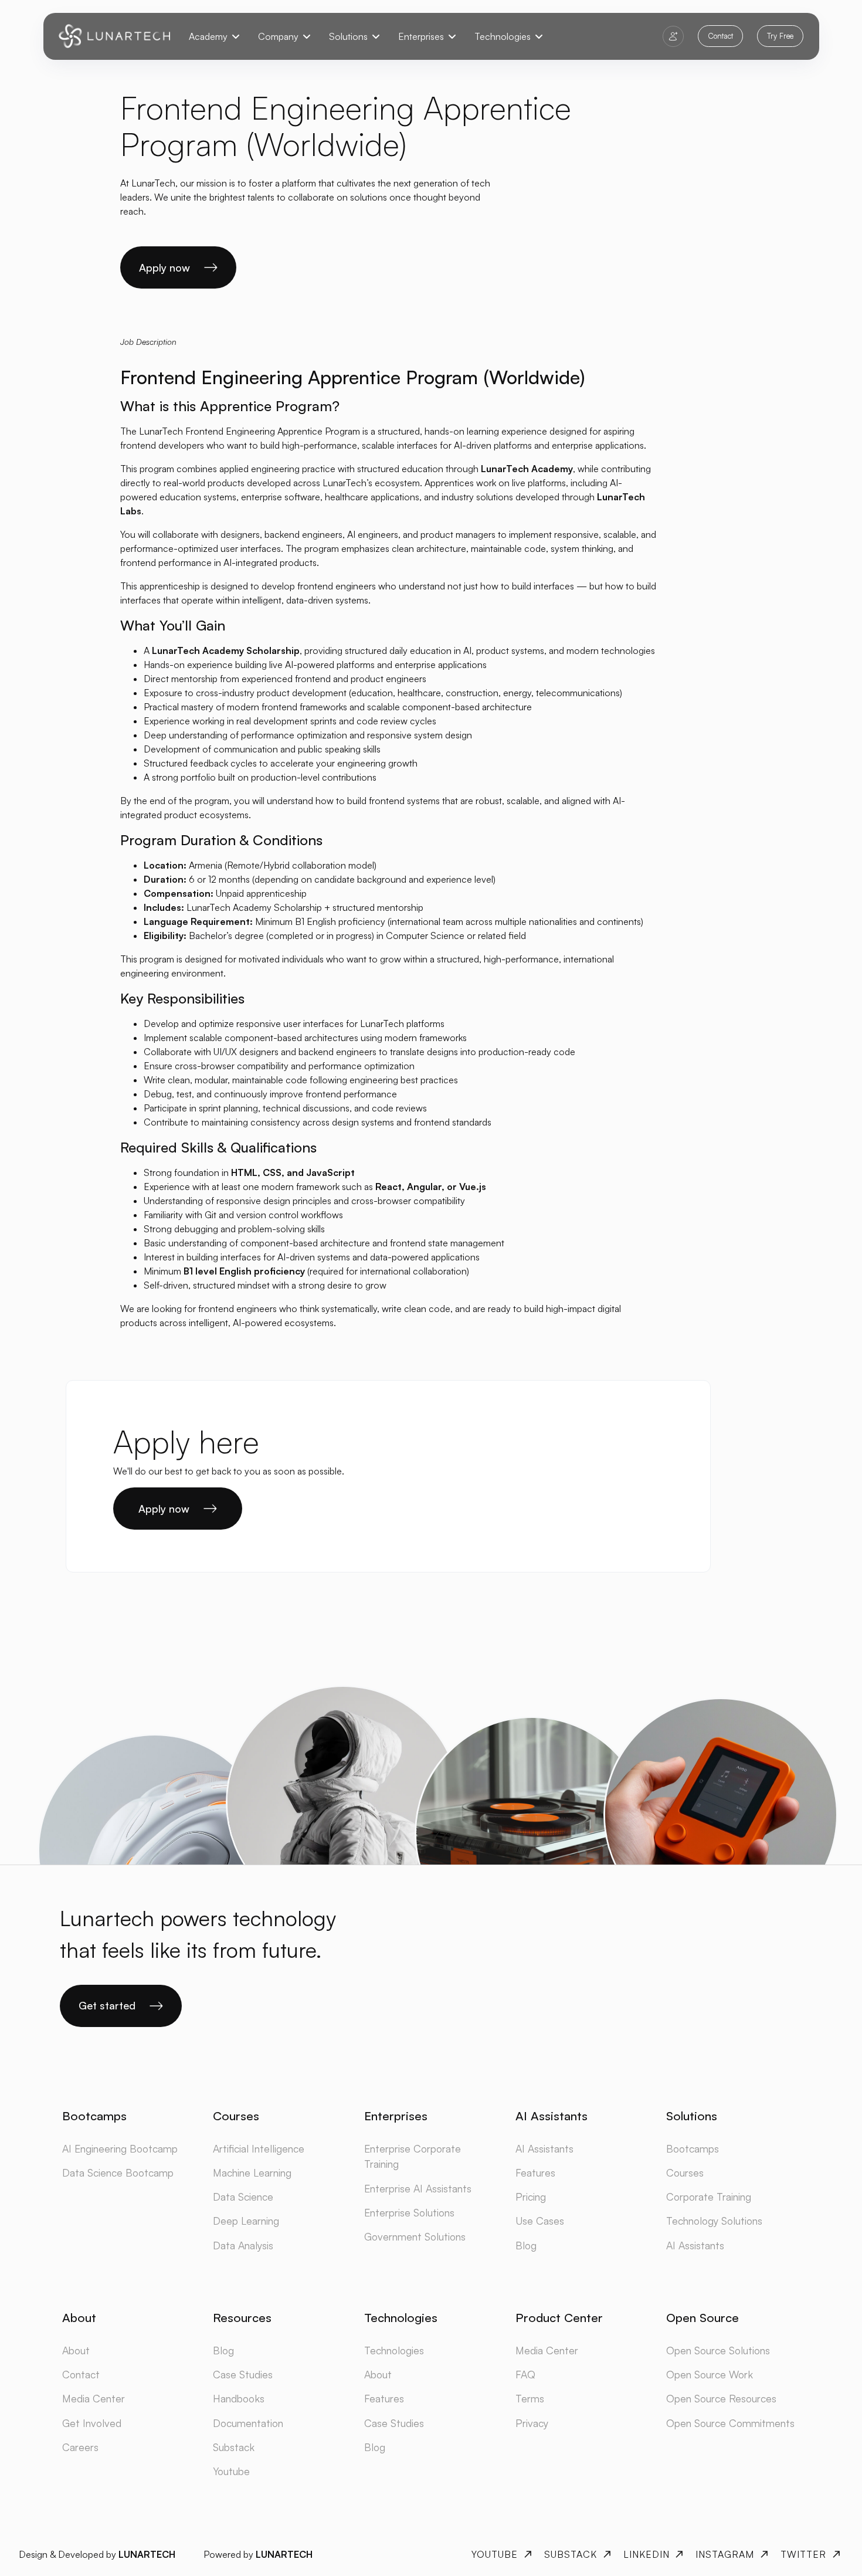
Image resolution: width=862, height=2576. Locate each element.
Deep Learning (246, 2221)
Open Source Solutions (718, 2350)
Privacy (532, 2423)
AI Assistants (544, 2148)
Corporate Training (709, 2197)
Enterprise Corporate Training (413, 2156)
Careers (80, 2447)
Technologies (394, 2350)
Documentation (248, 2423)
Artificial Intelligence (259, 2148)
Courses (685, 2172)
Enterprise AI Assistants (418, 2188)
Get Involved (92, 2423)
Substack (234, 2447)
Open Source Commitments (730, 2423)
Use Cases (540, 2221)
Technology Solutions (714, 2221)
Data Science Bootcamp (118, 2172)
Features (535, 2172)
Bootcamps (693, 2148)
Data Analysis (243, 2245)
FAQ (525, 2374)
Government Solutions (415, 2236)
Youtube (231, 2471)
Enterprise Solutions (409, 2212)
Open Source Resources (721, 2398)
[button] (214, 36)
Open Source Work (710, 2374)
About (76, 2350)
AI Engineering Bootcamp (120, 2148)
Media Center (94, 2398)
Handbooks (239, 2398)
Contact (81, 2374)
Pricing (531, 2197)
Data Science (243, 2197)
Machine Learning (252, 2172)
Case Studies (243, 2374)
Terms (530, 2398)
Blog (526, 2245)
